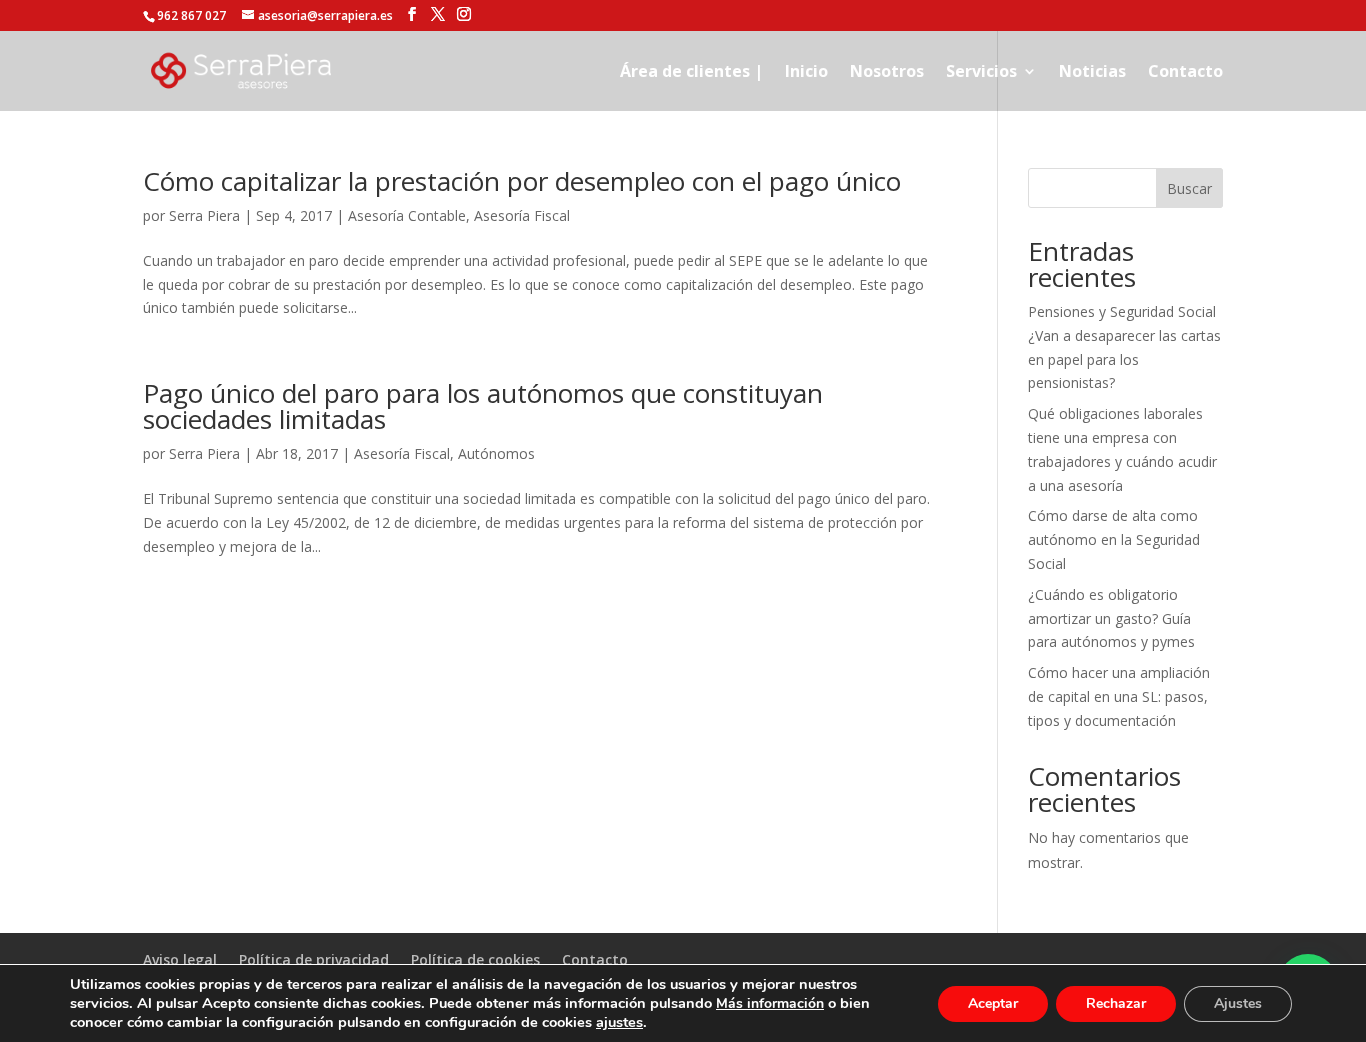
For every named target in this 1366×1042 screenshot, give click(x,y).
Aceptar (993, 1003)
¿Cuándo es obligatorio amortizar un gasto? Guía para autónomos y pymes (1111, 618)
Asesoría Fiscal (522, 215)
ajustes (619, 1022)
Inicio (806, 73)
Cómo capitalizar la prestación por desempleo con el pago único (522, 181)
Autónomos (496, 453)
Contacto (1185, 73)
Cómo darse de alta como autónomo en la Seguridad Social (1114, 539)
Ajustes (1238, 1003)
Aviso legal (180, 959)
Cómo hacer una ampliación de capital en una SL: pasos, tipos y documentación (1119, 696)
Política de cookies (475, 959)
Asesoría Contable (407, 215)
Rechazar (1116, 1003)
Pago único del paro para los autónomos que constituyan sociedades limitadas (483, 406)
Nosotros (887, 73)
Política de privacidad (314, 959)
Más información (770, 1003)
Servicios (981, 73)
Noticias (1092, 73)
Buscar (1189, 188)
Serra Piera (204, 215)
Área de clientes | (691, 73)
